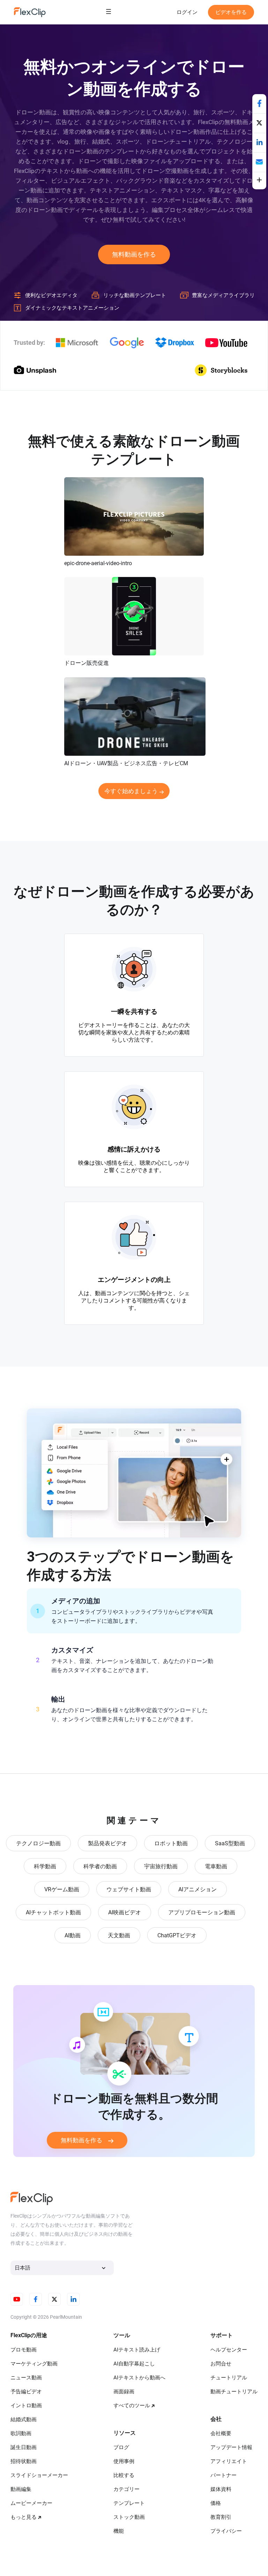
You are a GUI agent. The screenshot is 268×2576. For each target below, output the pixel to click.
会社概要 (221, 2433)
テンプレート (129, 2503)
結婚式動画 (24, 2419)
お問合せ (221, 2364)
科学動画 (45, 1866)
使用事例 (124, 2461)
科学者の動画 (100, 1866)
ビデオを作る (231, 12)
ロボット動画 (171, 1843)
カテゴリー (126, 2489)
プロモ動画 (24, 2350)
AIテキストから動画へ (139, 2378)
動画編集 (21, 2489)
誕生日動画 (24, 2447)
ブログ (121, 2447)
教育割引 (221, 2517)
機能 (119, 2531)
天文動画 (119, 1935)
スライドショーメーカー (39, 2475)
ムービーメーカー (31, 2503)
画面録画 (124, 2392)
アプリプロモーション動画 (202, 1912)
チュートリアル (229, 2378)
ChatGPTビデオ (177, 1935)
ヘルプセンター (229, 2350)
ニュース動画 (26, 2378)
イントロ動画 (26, 2406)
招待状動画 (24, 2461)
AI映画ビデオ (125, 1912)
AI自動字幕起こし (134, 2364)
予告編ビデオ (26, 2392)
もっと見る (24, 2517)
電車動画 (216, 1866)
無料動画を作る (134, 254)
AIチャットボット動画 (53, 1912)
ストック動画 (129, 2517)
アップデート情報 (231, 2447)
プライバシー (226, 2531)
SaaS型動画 (230, 1843)
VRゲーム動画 (62, 1889)
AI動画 (73, 1935)
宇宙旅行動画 (161, 1866)
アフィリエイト (229, 2461)
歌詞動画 (21, 2433)
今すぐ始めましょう (131, 791)
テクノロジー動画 (38, 1843)
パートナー (224, 2475)
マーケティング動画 (34, 2364)
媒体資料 (221, 2489)
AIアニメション (198, 1889)
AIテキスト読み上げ (137, 2350)
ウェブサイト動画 (129, 1889)
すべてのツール (132, 2406)
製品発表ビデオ (107, 1843)
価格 (216, 2503)
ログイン (187, 12)
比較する (124, 2475)
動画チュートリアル (234, 2392)
